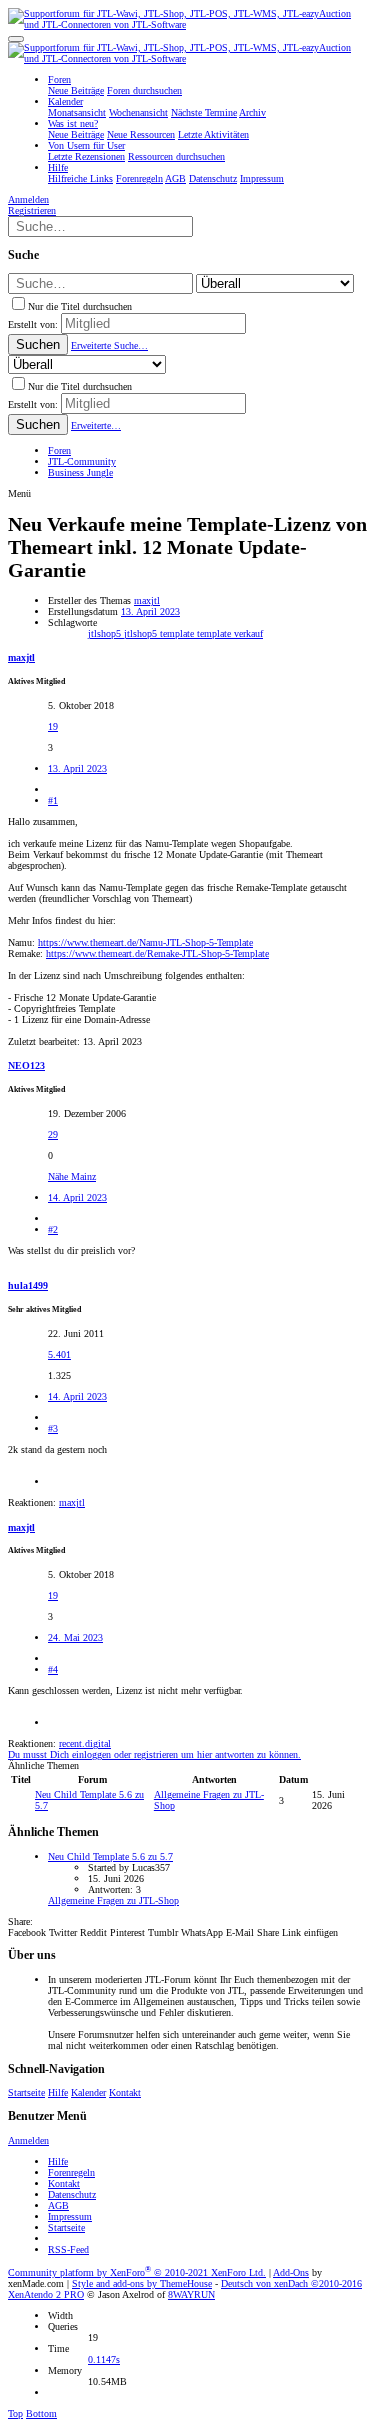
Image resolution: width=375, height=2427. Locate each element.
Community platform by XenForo (137, 2272)
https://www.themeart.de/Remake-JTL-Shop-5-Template (157, 953)
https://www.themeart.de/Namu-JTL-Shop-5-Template (145, 942)
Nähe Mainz (72, 1176)
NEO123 (26, 1065)
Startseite (26, 2092)
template (215, 633)
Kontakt (125, 2092)
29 (53, 1134)
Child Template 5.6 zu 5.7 (110, 1856)
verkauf (248, 633)
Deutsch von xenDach (291, 2283)
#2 (53, 1229)
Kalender (88, 2092)
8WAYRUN (191, 2294)
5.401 (59, 1354)
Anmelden (28, 2140)
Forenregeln (71, 2172)
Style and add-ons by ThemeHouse (142, 2283)
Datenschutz (72, 2194)
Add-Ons (291, 2272)
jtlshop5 (106, 633)
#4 (53, 1669)
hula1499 (28, 1285)
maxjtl (147, 600)
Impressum (70, 2216)
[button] (16, 39)
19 (53, 726)
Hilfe (58, 2092)
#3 (53, 1428)
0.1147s (104, 2359)
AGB (58, 2205)
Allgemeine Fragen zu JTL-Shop (113, 1900)
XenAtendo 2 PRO (46, 2294)
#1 (53, 800)
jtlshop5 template (160, 633)
